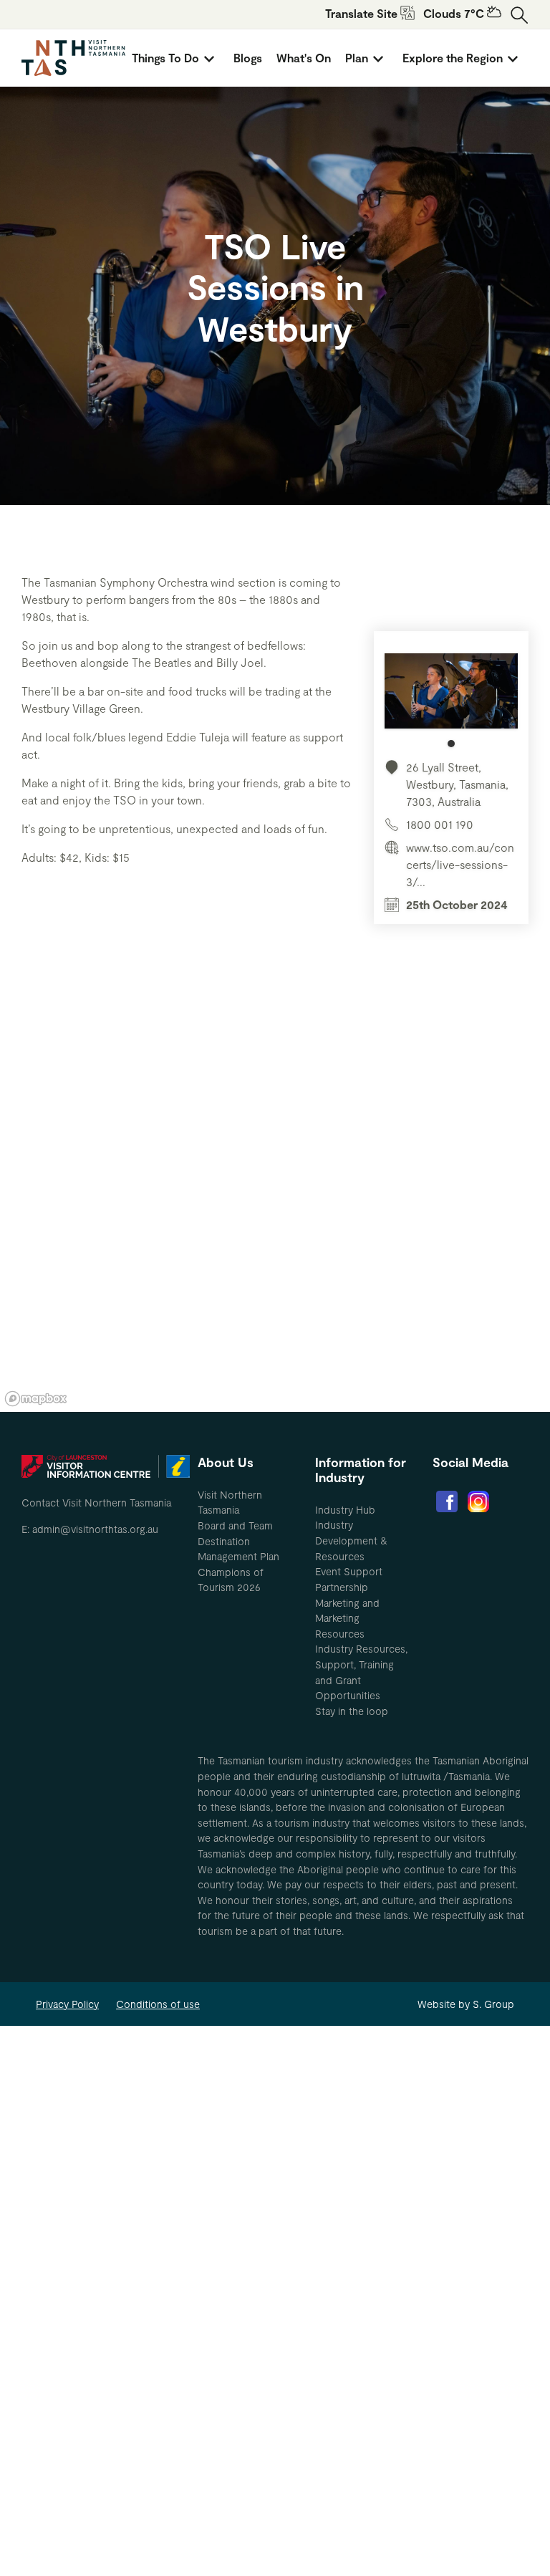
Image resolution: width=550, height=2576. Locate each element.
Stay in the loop (352, 1711)
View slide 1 (451, 744)
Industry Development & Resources (351, 1540)
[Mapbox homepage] (36, 1399)
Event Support (349, 1571)
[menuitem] (175, 58)
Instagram (478, 1501)
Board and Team (235, 1525)
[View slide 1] (451, 700)
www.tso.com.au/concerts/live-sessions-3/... (460, 864)
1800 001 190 (440, 824)
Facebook (447, 1501)
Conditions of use (158, 2004)
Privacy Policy (67, 2004)
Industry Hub (345, 1510)
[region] (275, 1196)
